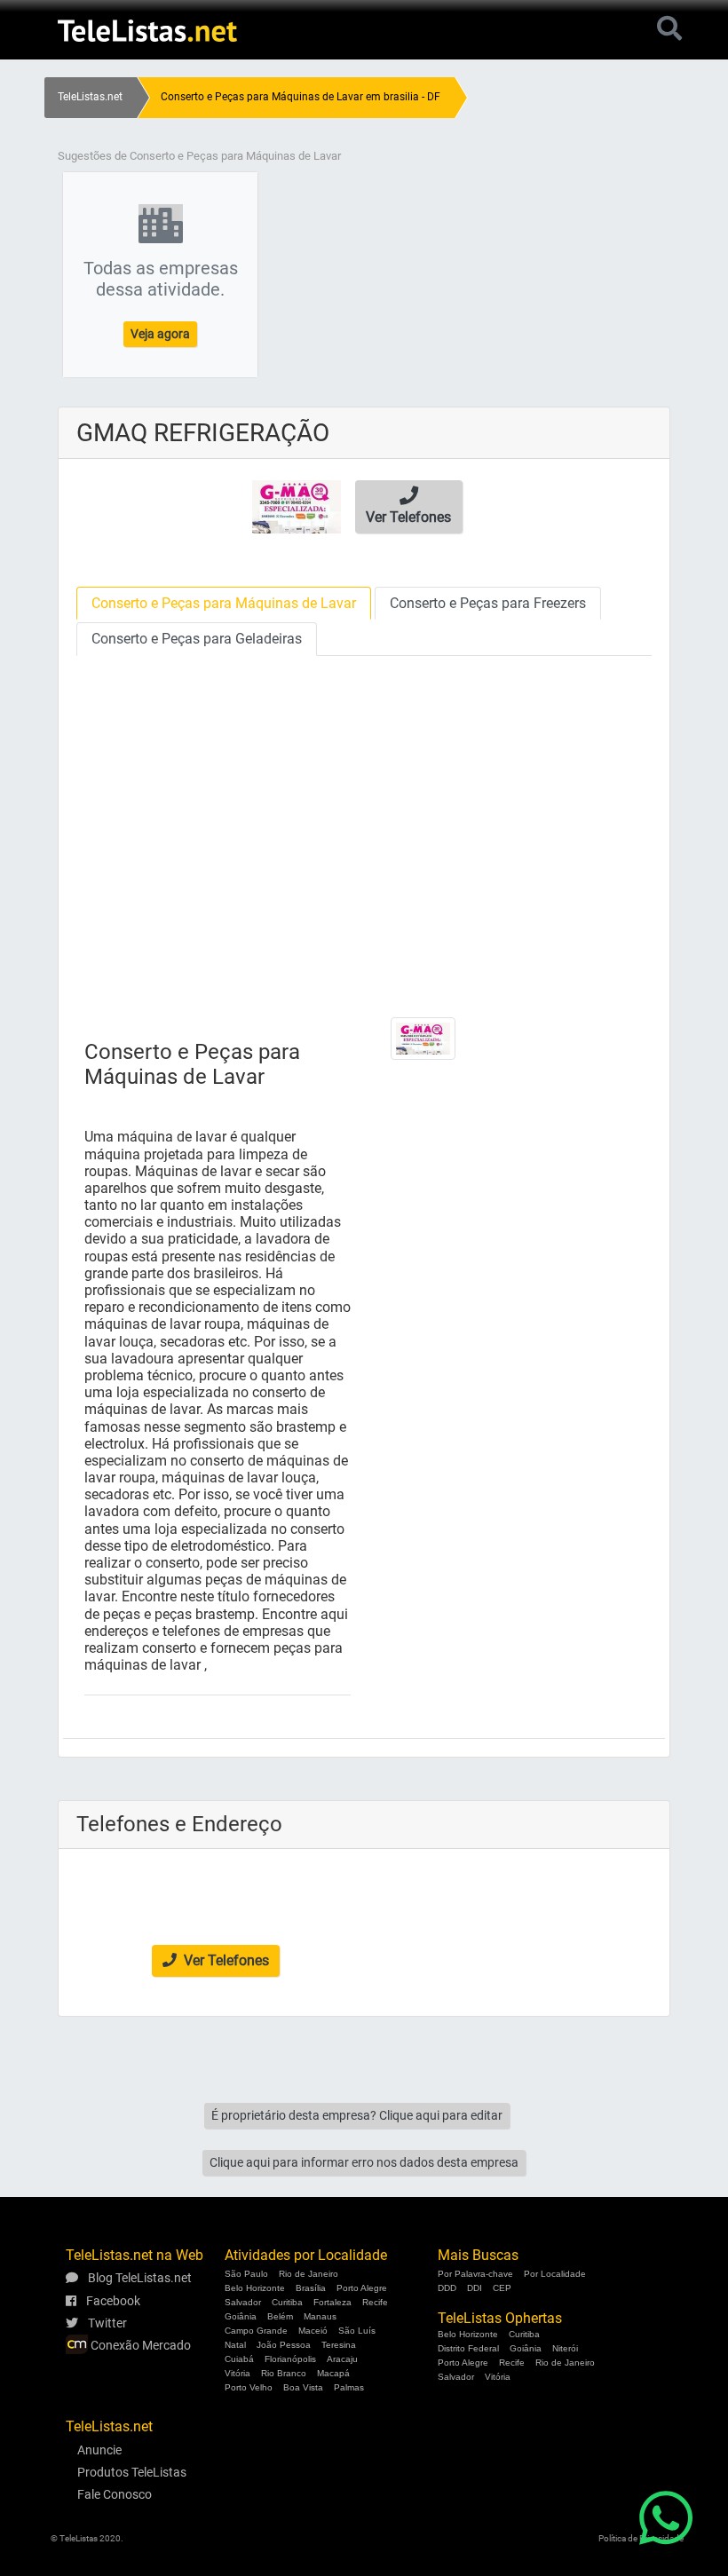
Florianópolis (290, 2359)
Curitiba (287, 2302)
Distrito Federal (468, 2348)
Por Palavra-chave (475, 2274)
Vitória (237, 2373)
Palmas (349, 2387)
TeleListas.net (90, 97)
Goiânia (241, 2316)
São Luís (357, 2331)
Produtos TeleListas (132, 2472)
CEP (502, 2288)
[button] (409, 507)
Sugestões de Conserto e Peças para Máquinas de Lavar (199, 156)
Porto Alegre (362, 2288)
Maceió (313, 2331)
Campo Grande (256, 2331)
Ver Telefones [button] (225, 1960)
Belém (280, 2316)
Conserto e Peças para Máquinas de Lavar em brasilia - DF (301, 97)
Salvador (243, 2302)
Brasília (311, 2288)
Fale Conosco (115, 2494)
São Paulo (246, 2274)
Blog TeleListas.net (138, 2278)
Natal (235, 2345)
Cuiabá (239, 2359)
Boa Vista (303, 2387)
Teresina (339, 2345)
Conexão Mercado (139, 2345)
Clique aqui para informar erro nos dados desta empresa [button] (364, 2162)
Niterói (565, 2348)
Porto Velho (249, 2387)
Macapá (333, 2373)
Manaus (320, 2316)
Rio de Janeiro (309, 2274)
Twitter (106, 2323)
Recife (375, 2302)
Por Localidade (555, 2274)
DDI (475, 2288)
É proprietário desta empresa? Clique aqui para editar (357, 2115)
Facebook (112, 2301)
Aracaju (342, 2359)
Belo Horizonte (255, 2288)
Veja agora (160, 334)
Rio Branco (284, 2373)
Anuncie (99, 2450)
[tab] (224, 603)
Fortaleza (332, 2302)
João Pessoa (284, 2345)
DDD (447, 2288)
